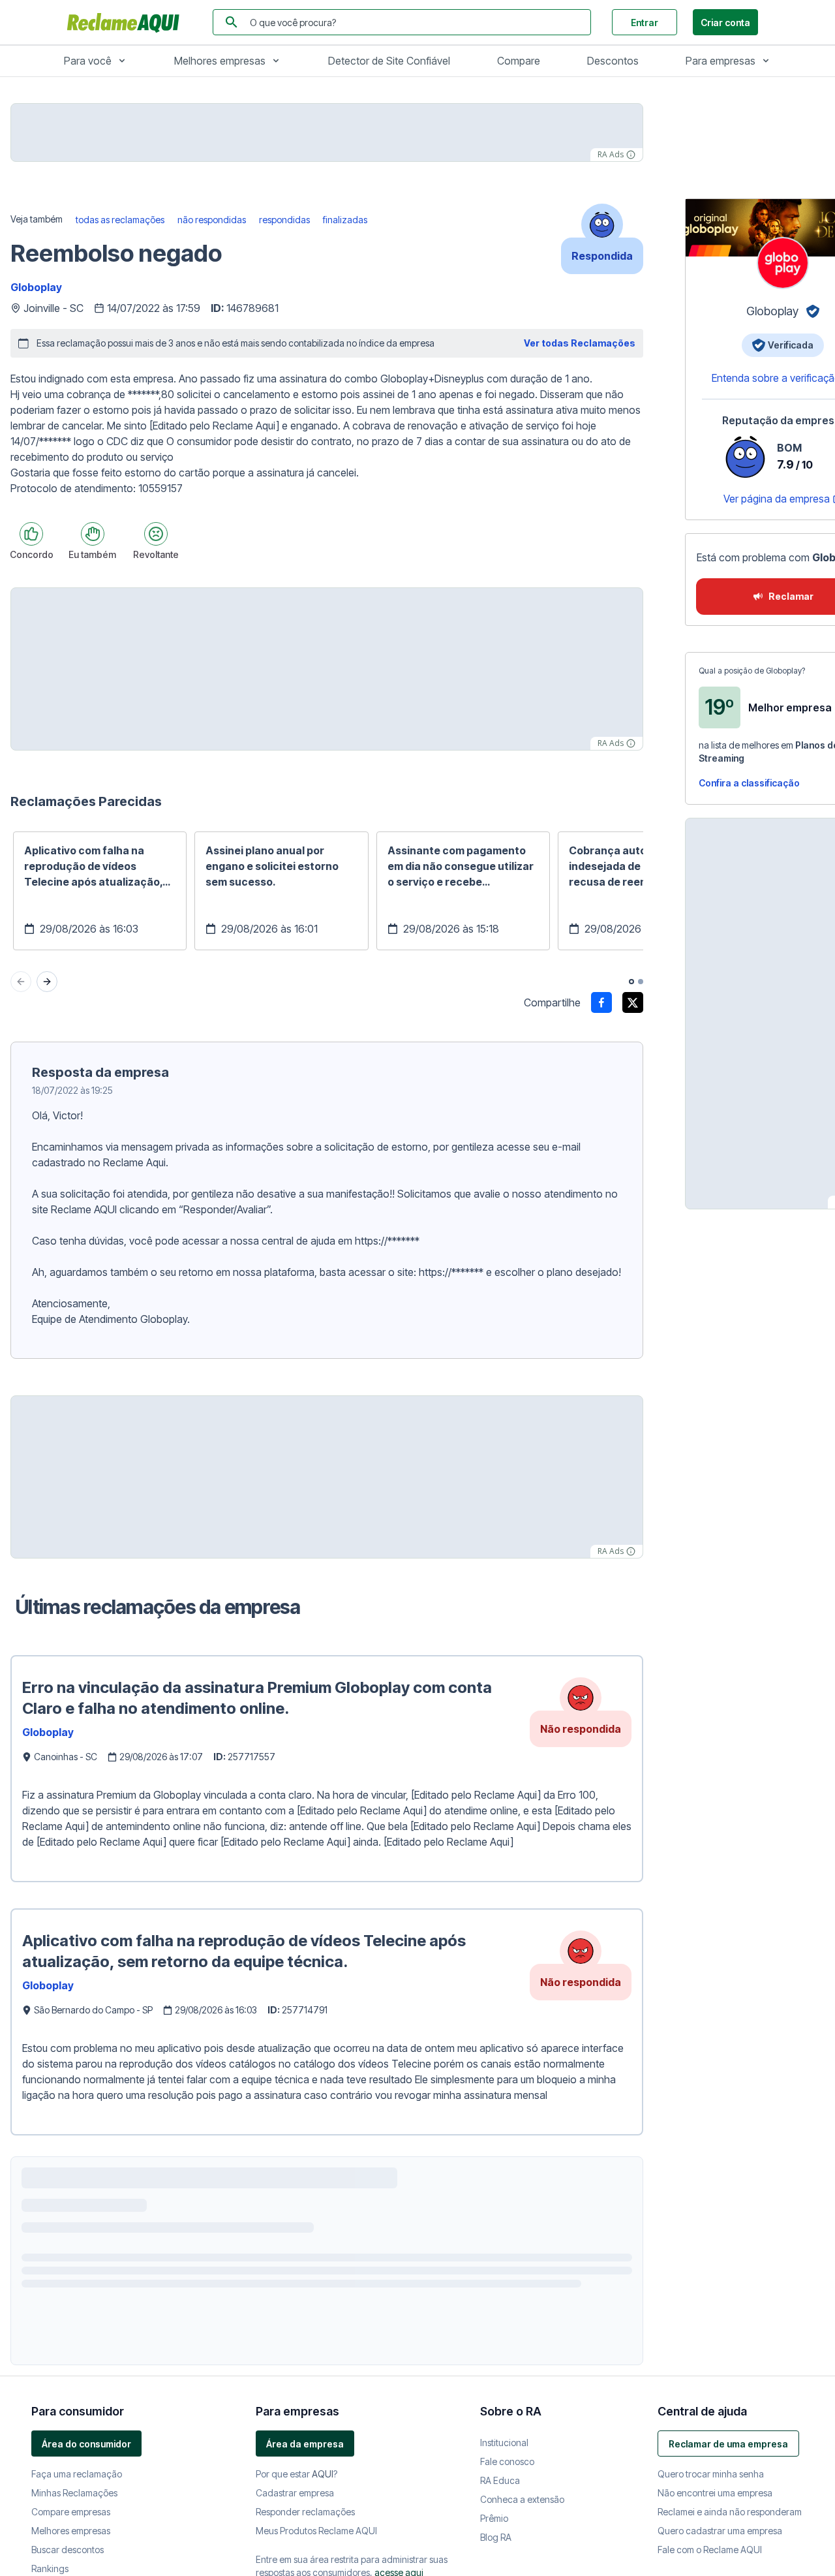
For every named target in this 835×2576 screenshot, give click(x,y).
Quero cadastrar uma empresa (720, 2531)
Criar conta (725, 23)
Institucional (504, 2443)
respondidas (284, 220)
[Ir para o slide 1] (631, 982)
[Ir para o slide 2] (641, 982)
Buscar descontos (68, 2550)
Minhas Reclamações (74, 2493)
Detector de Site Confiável (389, 61)
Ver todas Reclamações (580, 343)
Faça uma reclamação (77, 2474)
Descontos (613, 61)
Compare (519, 61)
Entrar (645, 23)
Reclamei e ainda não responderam (730, 2512)
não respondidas (212, 220)
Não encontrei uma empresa (715, 2493)
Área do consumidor (86, 2444)
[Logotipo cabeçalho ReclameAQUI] (127, 22)
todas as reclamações (120, 220)
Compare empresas (71, 2512)
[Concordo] (31, 534)
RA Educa (500, 2480)
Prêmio (494, 2518)
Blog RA (496, 2537)
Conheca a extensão (522, 2499)
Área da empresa (305, 2444)
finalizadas (345, 220)
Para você (88, 61)
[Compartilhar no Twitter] (633, 1002)
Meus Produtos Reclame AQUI (316, 2531)
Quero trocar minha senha (711, 2474)
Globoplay (36, 287)
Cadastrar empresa (295, 2493)
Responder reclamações (305, 2512)
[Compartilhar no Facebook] (601, 1002)
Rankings (50, 2568)
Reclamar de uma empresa (728, 2444)
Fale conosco (507, 2461)
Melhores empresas (220, 61)
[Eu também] (93, 534)
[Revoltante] (156, 534)
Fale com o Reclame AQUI (710, 2550)
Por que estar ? (296, 2474)
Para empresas (721, 61)
